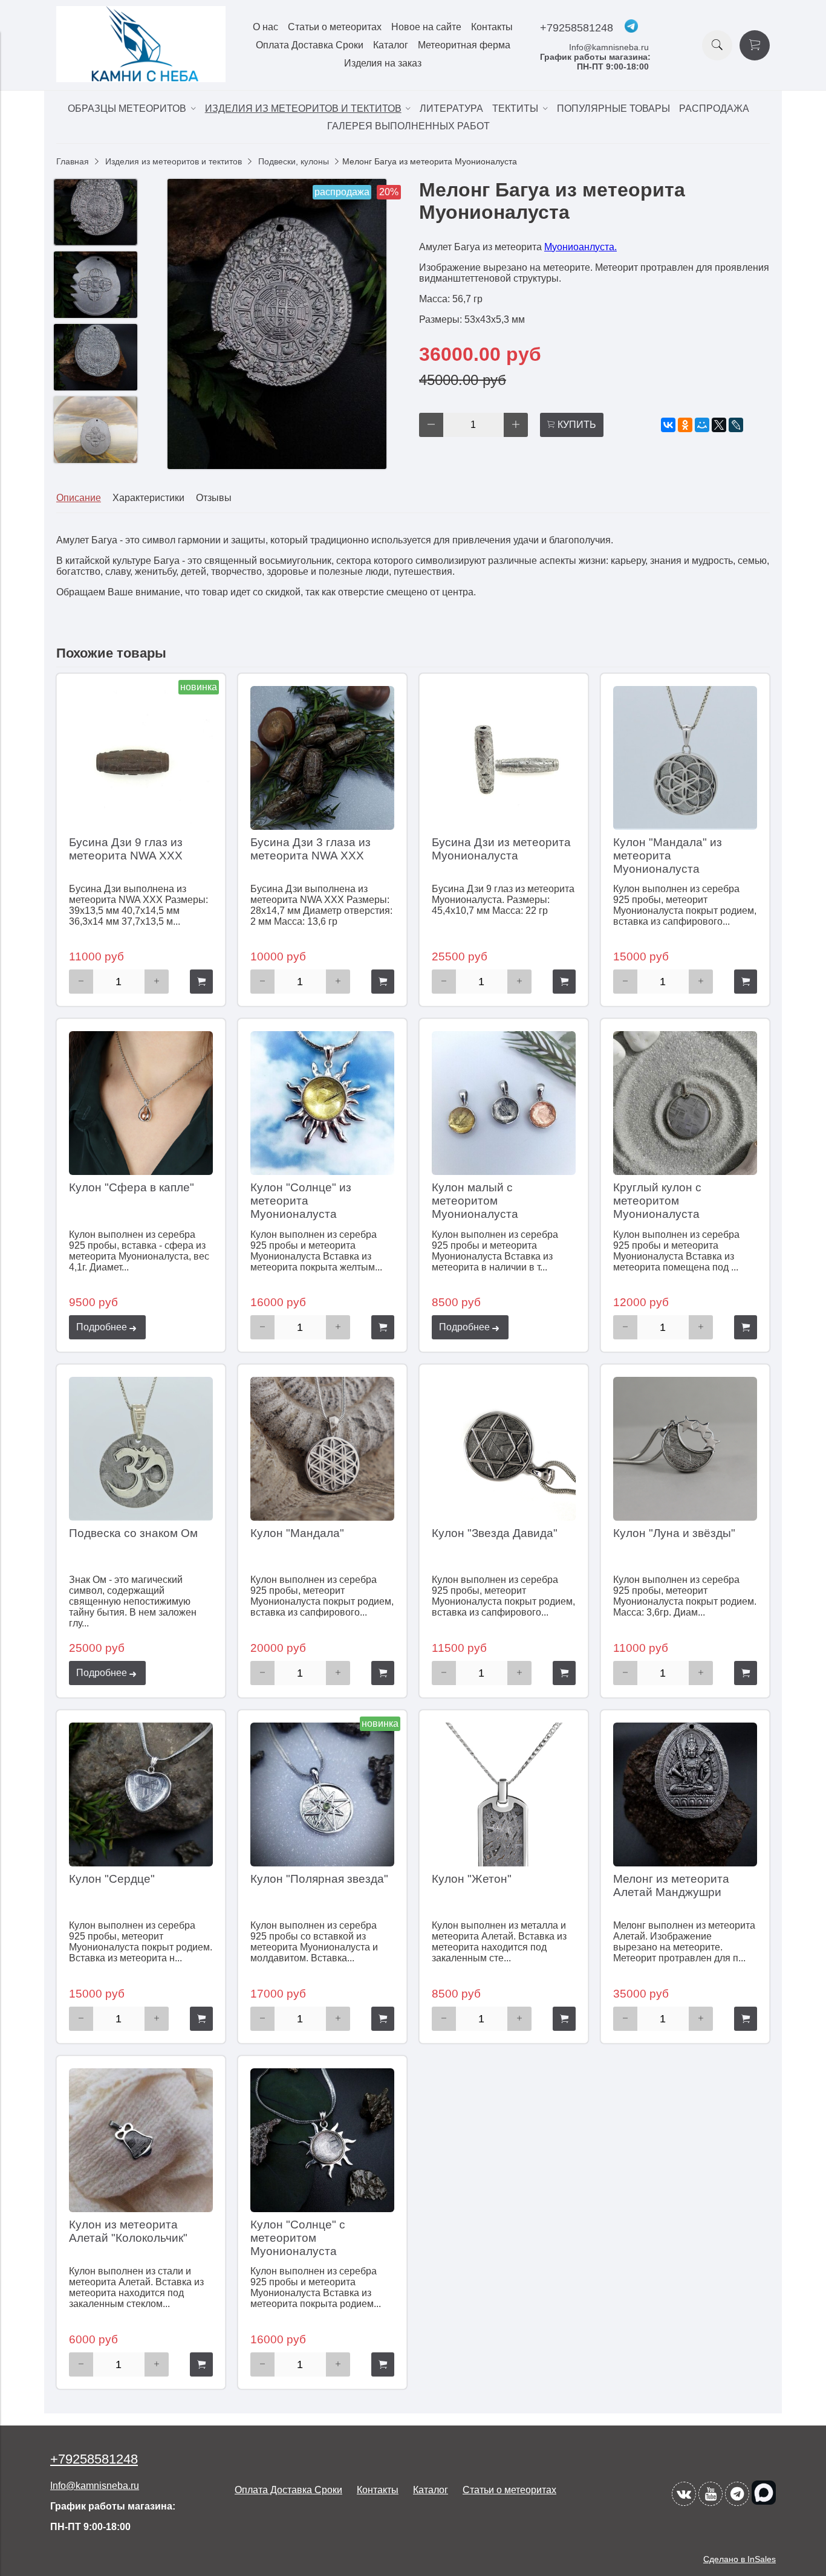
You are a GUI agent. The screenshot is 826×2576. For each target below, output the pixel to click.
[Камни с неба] (141, 79)
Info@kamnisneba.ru (609, 47)
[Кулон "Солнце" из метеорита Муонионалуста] (322, 1103)
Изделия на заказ (383, 63)
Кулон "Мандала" (297, 1533)
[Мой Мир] (702, 425)
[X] (719, 425)
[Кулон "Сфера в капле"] (141, 1103)
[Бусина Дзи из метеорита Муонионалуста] (504, 758)
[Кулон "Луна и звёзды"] (685, 1449)
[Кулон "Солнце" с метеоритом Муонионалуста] (322, 2140)
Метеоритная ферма (464, 45)
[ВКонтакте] (668, 425)
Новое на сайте (426, 27)
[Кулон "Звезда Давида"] (504, 1449)
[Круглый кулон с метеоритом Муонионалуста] (685, 1103)
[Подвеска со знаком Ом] (141, 1449)
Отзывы (214, 498)
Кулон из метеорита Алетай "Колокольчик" (128, 2231)
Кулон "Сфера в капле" (132, 1187)
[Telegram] (737, 2494)
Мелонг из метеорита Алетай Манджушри (671, 1885)
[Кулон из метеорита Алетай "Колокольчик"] (141, 2140)
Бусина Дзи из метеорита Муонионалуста (501, 849)
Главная (73, 161)
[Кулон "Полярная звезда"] (322, 1794)
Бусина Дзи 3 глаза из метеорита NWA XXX (311, 849)
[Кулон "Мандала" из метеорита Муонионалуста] (685, 758)
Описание (79, 498)
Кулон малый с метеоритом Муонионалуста (475, 1201)
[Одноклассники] (685, 425)
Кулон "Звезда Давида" (495, 1533)
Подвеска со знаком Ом (133, 1533)
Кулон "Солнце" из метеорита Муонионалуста (301, 1201)
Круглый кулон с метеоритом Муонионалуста (657, 1201)
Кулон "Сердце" (112, 1879)
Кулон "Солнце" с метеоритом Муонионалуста (298, 2238)
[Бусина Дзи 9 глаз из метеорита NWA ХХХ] (141, 758)
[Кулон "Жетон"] (504, 1794)
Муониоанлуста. (580, 247)
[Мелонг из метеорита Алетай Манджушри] (685, 1794)
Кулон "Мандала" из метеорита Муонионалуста (668, 856)
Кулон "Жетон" (472, 1879)
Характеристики (148, 498)
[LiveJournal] (736, 425)
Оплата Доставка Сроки (310, 45)
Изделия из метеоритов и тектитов (174, 161)
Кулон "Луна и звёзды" (674, 1533)
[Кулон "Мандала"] (322, 1449)
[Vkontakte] (684, 2494)
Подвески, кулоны (294, 161)
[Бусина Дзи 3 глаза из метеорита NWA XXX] (322, 758)
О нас (265, 27)
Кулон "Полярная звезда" (319, 1879)
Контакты (492, 27)
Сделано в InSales (740, 2559)
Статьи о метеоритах (335, 27)
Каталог (391, 45)
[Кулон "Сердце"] (141, 1794)
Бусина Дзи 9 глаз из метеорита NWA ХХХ (126, 849)
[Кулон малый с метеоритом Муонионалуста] (504, 1103)
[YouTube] (711, 2494)
